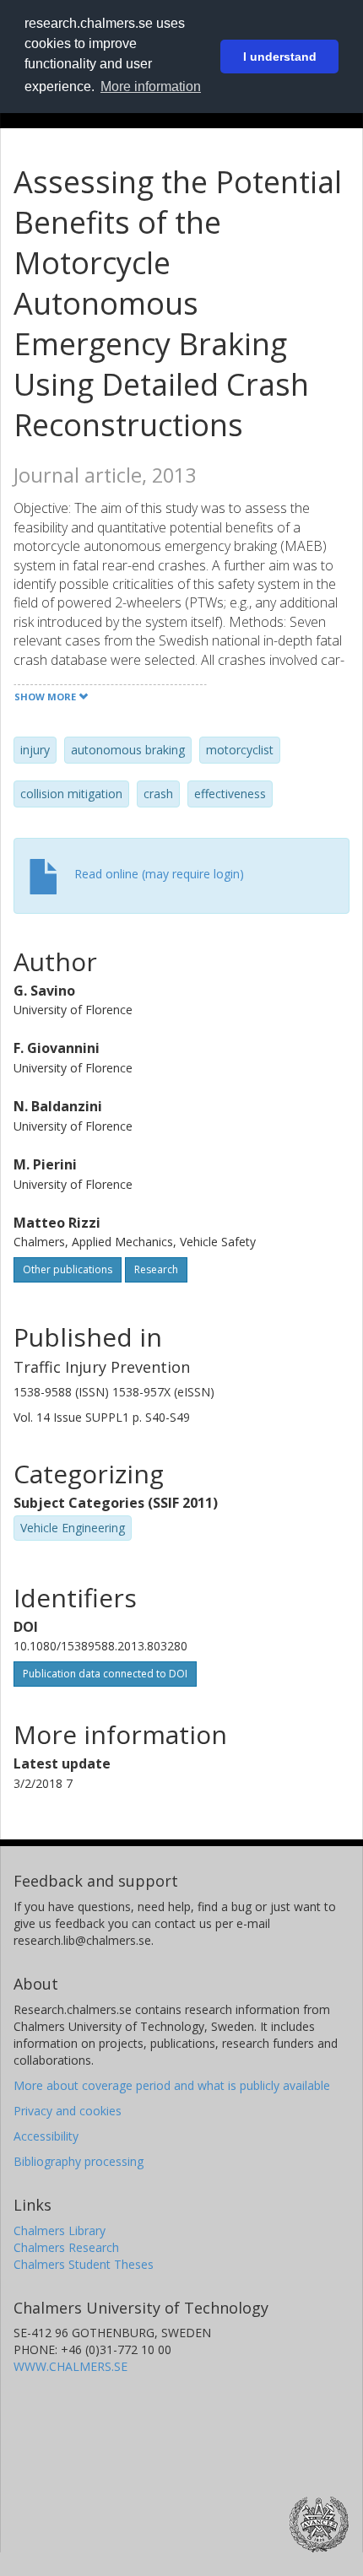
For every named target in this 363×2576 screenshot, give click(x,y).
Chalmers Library (60, 2230)
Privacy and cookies (68, 2111)
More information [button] (151, 86)
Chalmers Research (66, 2247)
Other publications (68, 1269)
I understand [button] (280, 57)
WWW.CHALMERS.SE (70, 2366)
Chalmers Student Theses (84, 2264)
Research (156, 1269)
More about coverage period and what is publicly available (172, 2085)
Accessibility (46, 2136)
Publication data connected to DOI (105, 1674)
